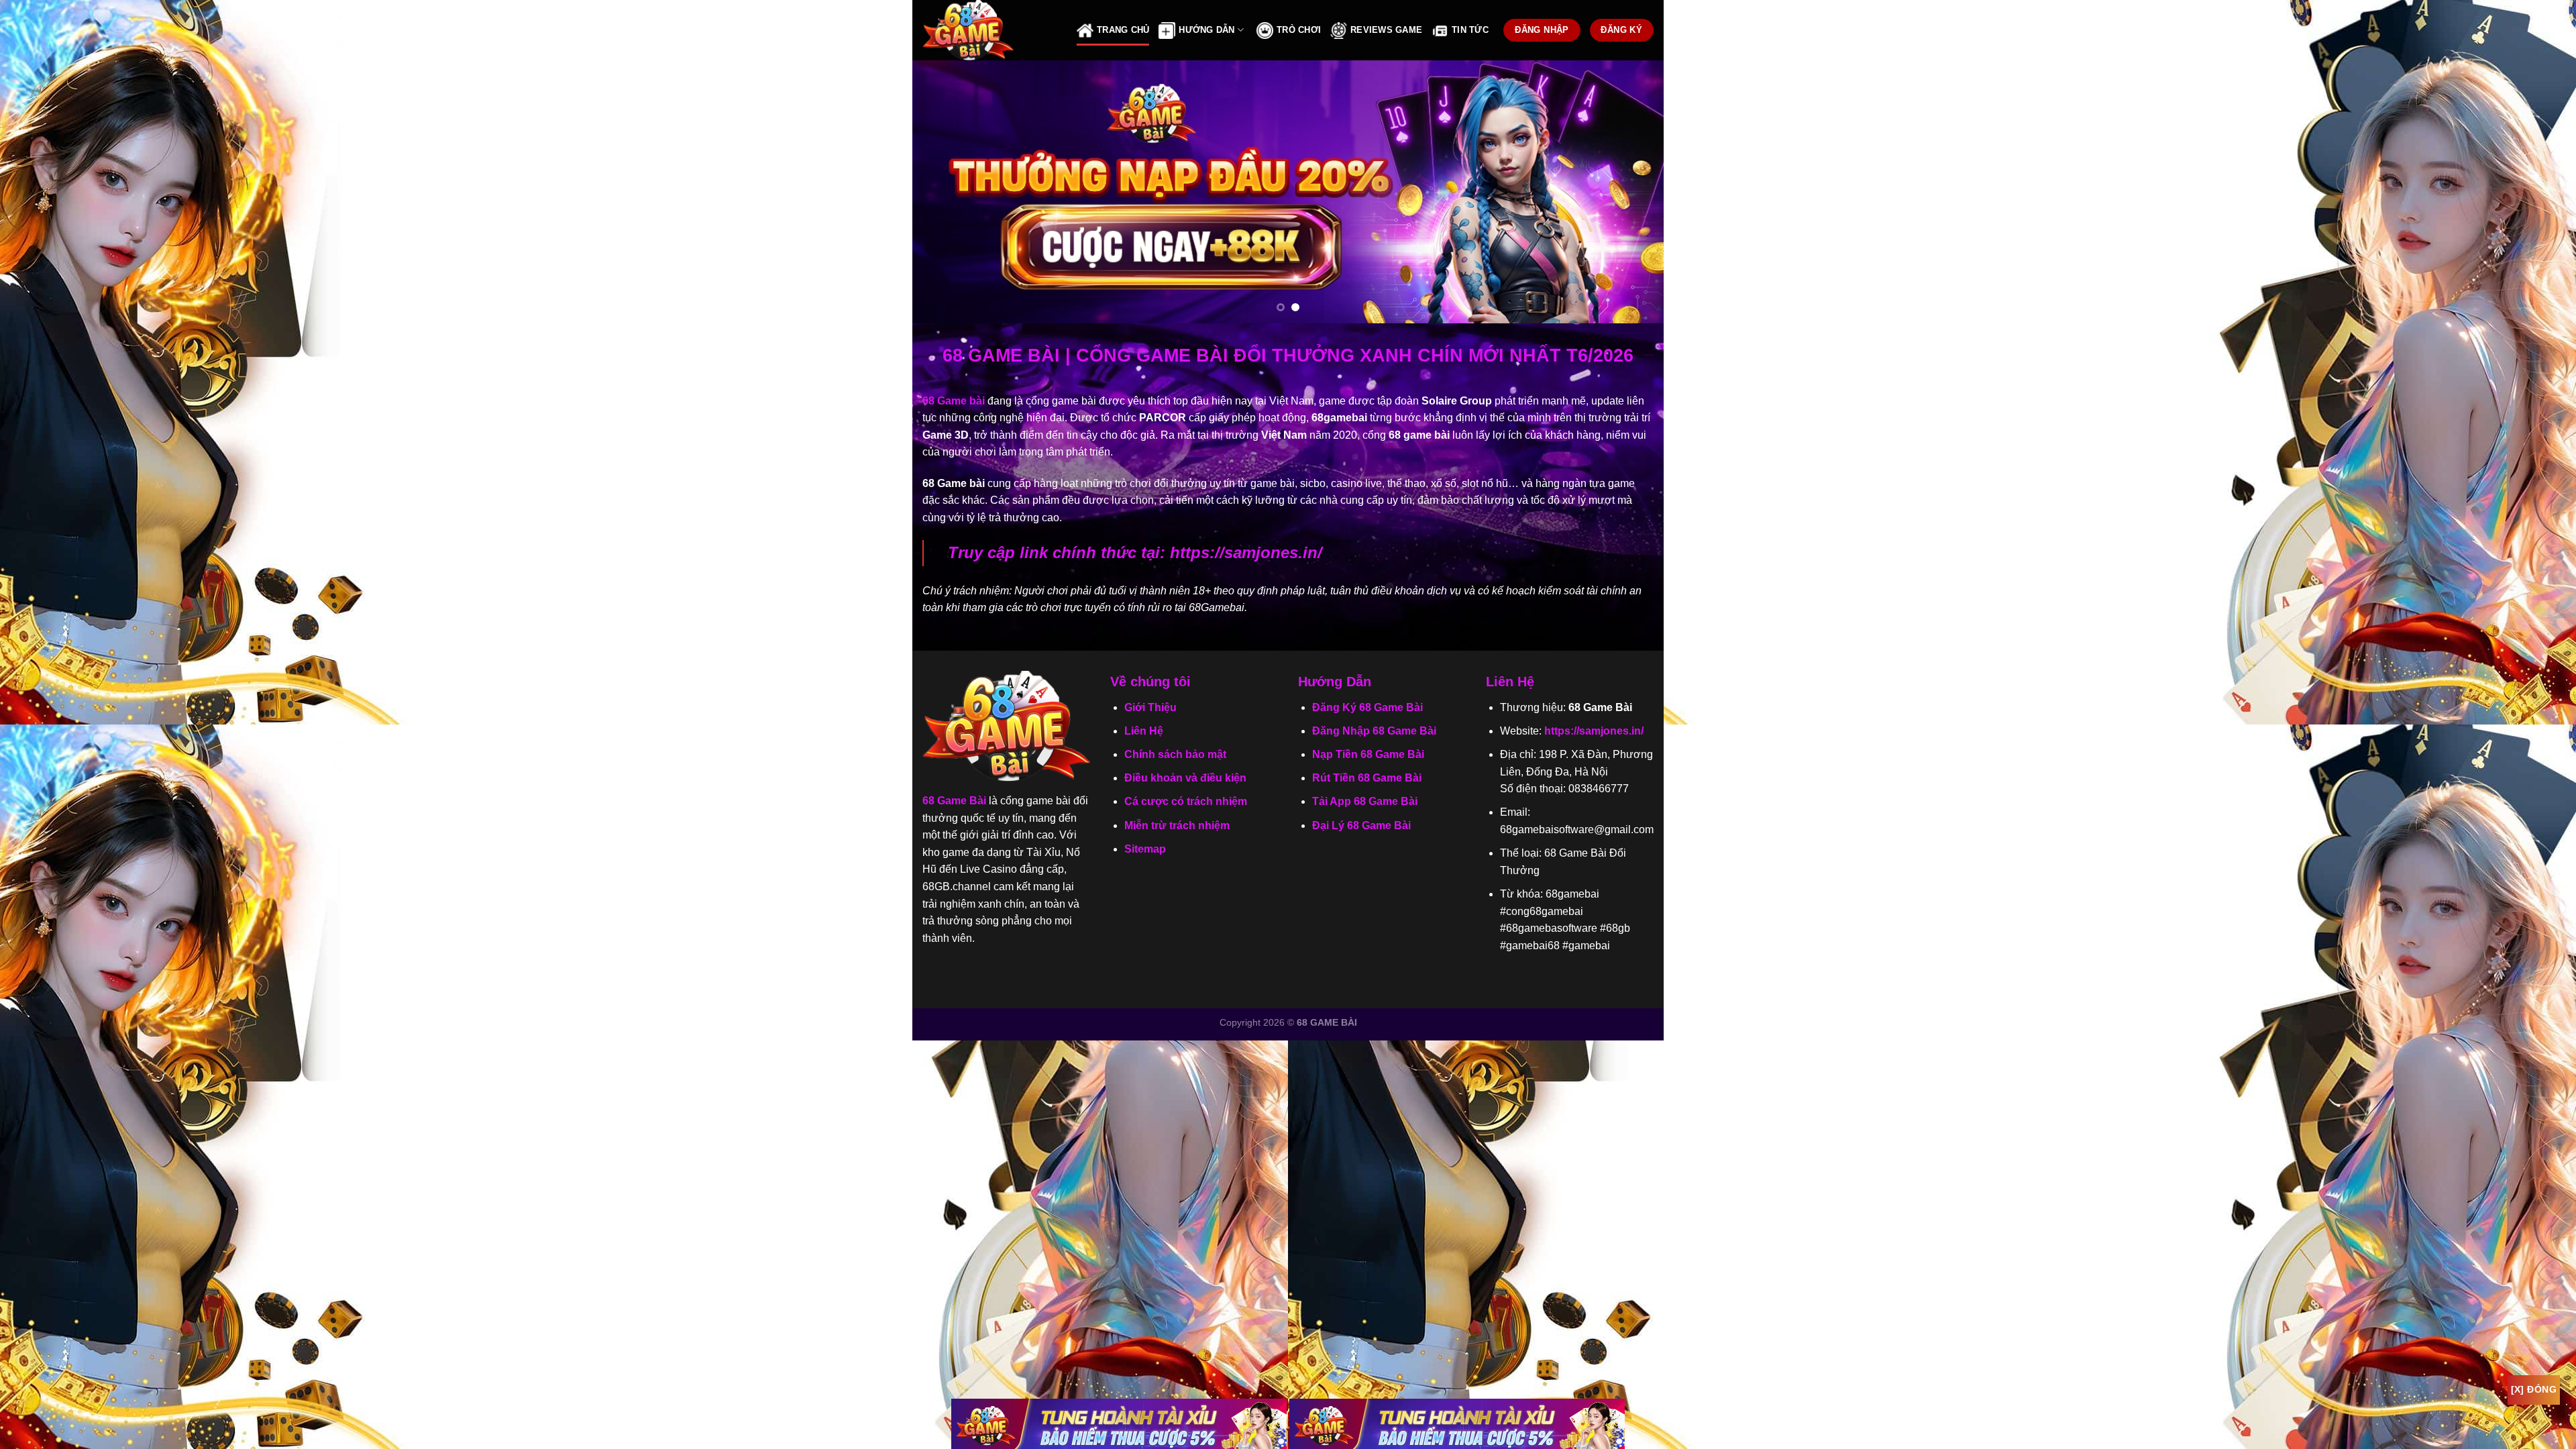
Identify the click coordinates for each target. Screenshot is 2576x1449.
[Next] (1631, 192)
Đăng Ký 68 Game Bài (1367, 707)
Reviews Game (1386, 30)
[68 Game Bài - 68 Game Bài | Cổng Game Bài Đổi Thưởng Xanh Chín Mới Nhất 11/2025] (989, 30)
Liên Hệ (1144, 731)
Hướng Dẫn (1206, 30)
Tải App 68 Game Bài (1365, 801)
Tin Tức (1470, 30)
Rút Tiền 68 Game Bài (1367, 778)
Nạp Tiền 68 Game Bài (1368, 754)
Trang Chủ (1123, 30)
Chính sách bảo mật (1175, 754)
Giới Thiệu (1150, 707)
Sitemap (1145, 849)
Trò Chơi (1299, 30)
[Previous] (945, 192)
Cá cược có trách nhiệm (1186, 801)
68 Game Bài (954, 801)
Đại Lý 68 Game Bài (1361, 825)
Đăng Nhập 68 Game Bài (1374, 731)
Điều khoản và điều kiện (1185, 778)
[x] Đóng (2534, 1389)
